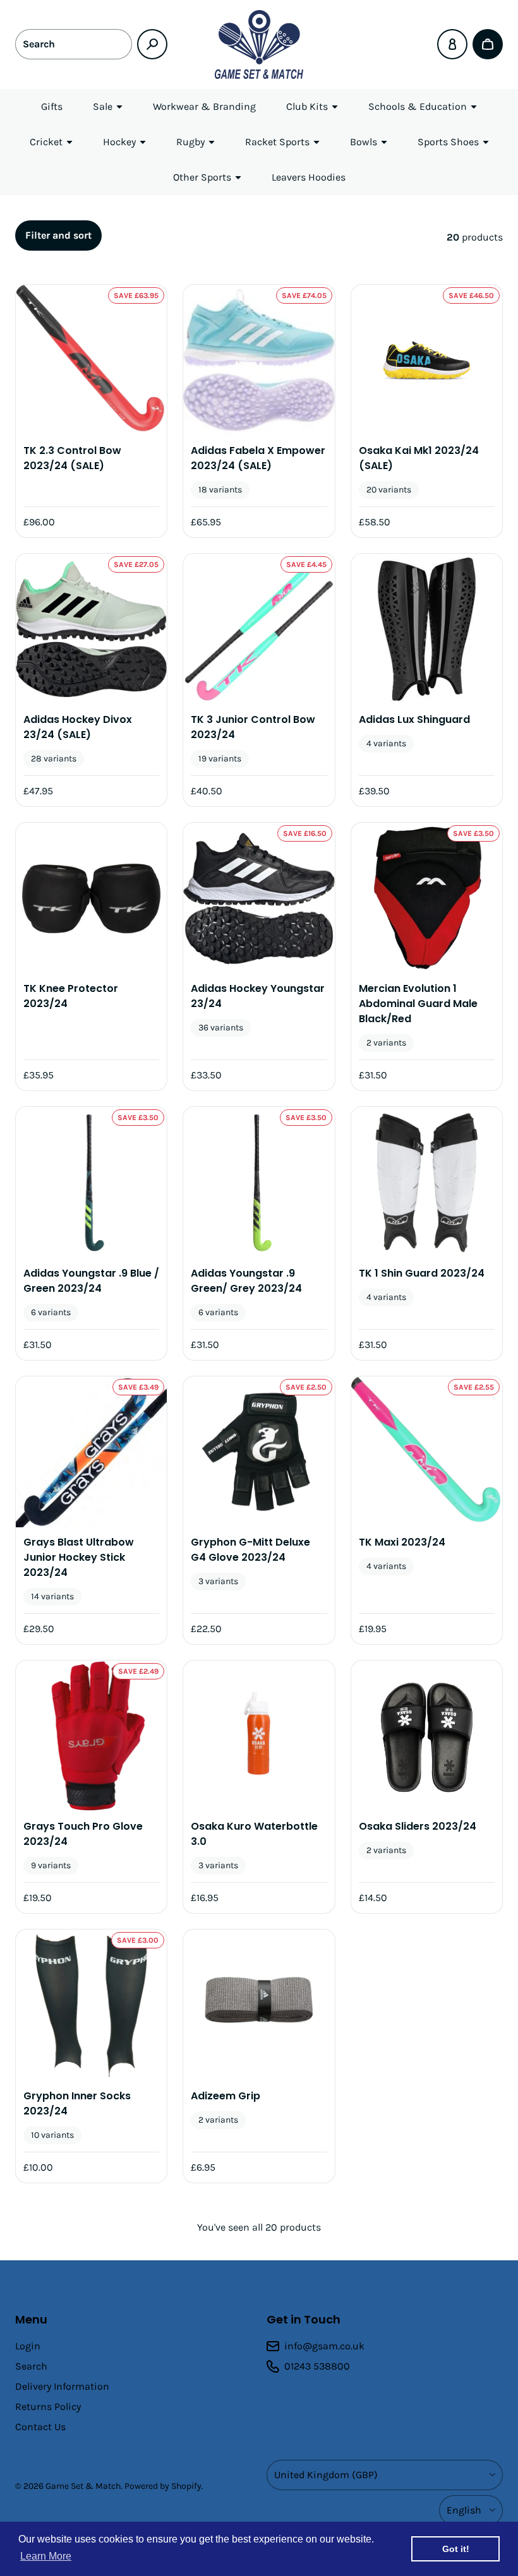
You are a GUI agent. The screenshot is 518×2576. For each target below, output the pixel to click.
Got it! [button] (456, 2549)
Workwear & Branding (204, 106)
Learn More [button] (46, 2556)
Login (28, 2346)
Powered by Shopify (163, 2486)
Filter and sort (58, 235)
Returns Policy (48, 2406)
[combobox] (74, 44)
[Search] (152, 44)
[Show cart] (488, 44)
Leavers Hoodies (309, 177)
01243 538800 (317, 2366)
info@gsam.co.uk (324, 2346)
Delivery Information (62, 2386)
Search (31, 2366)
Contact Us (40, 2427)
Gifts (52, 106)
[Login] (452, 44)
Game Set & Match (83, 2486)
